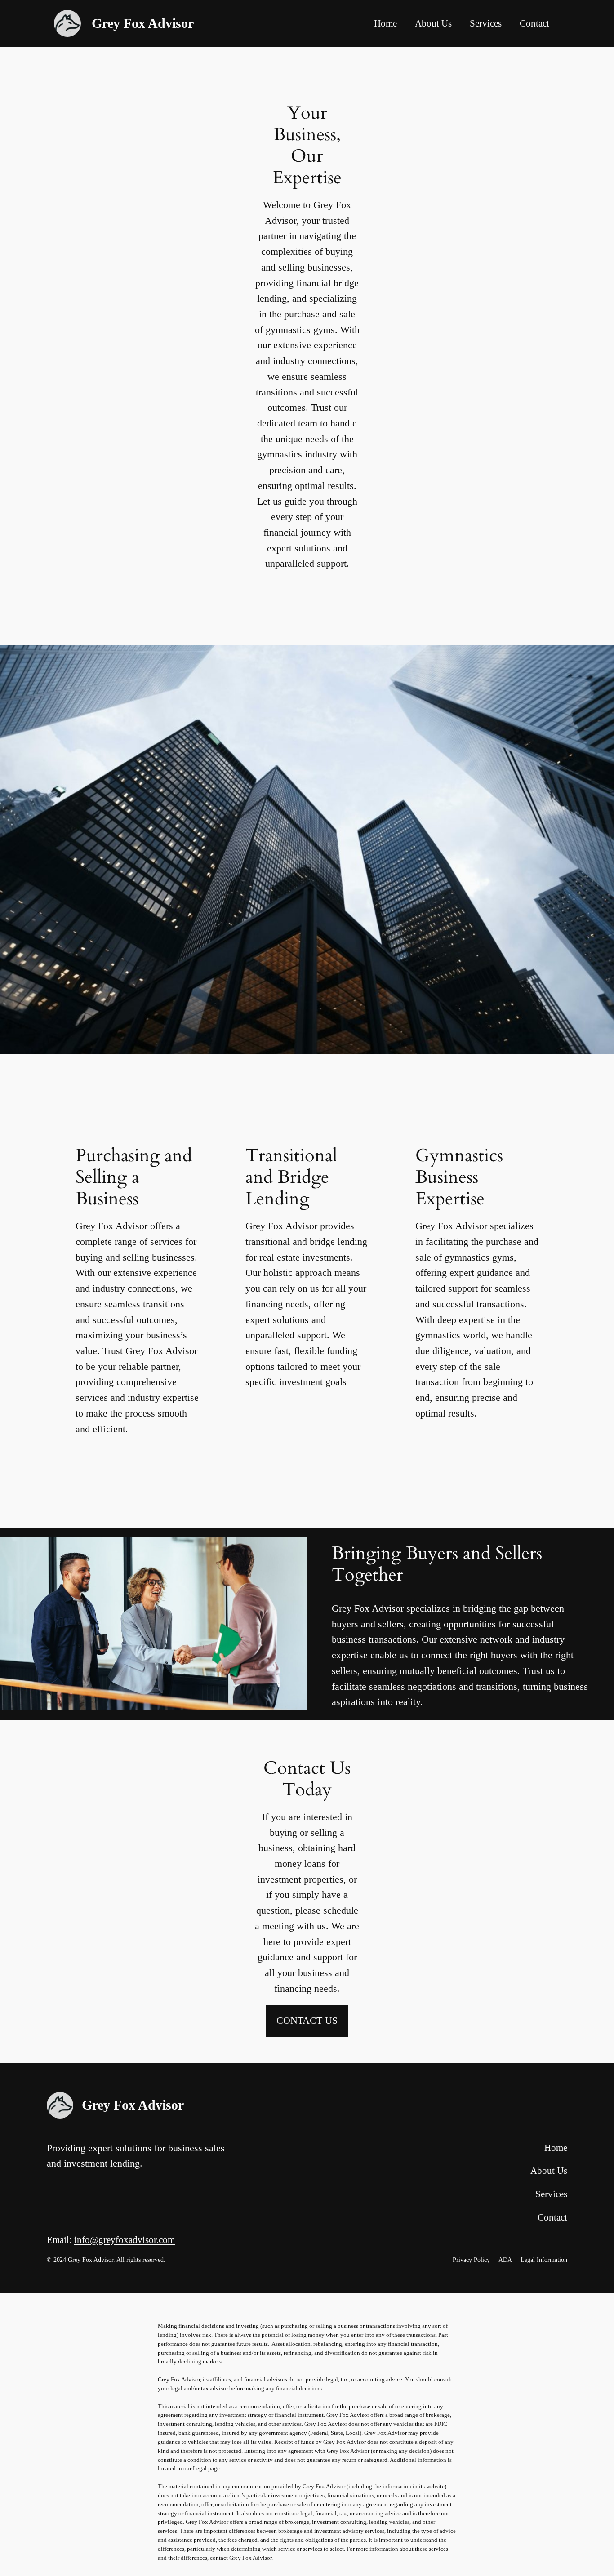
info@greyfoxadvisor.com (125, 2240)
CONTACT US (307, 2020)
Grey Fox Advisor (143, 23)
